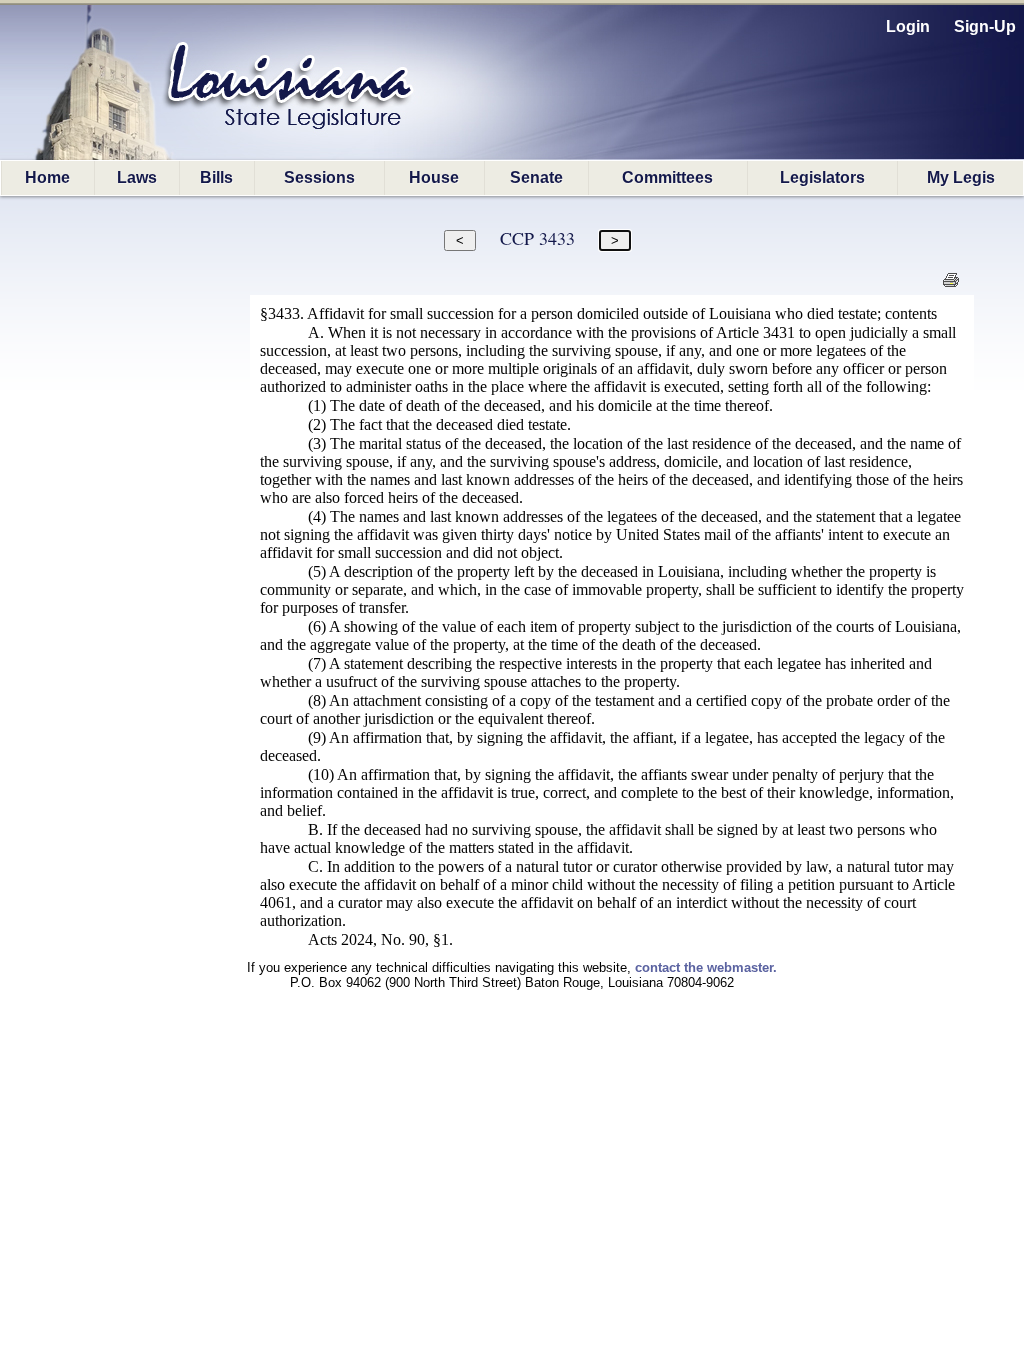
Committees (667, 177)
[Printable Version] (950, 285)
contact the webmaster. (706, 967)
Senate (536, 177)
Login (908, 26)
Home (47, 177)
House (434, 177)
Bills (216, 177)
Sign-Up (985, 26)
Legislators (822, 177)
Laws (137, 177)
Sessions (319, 177)
